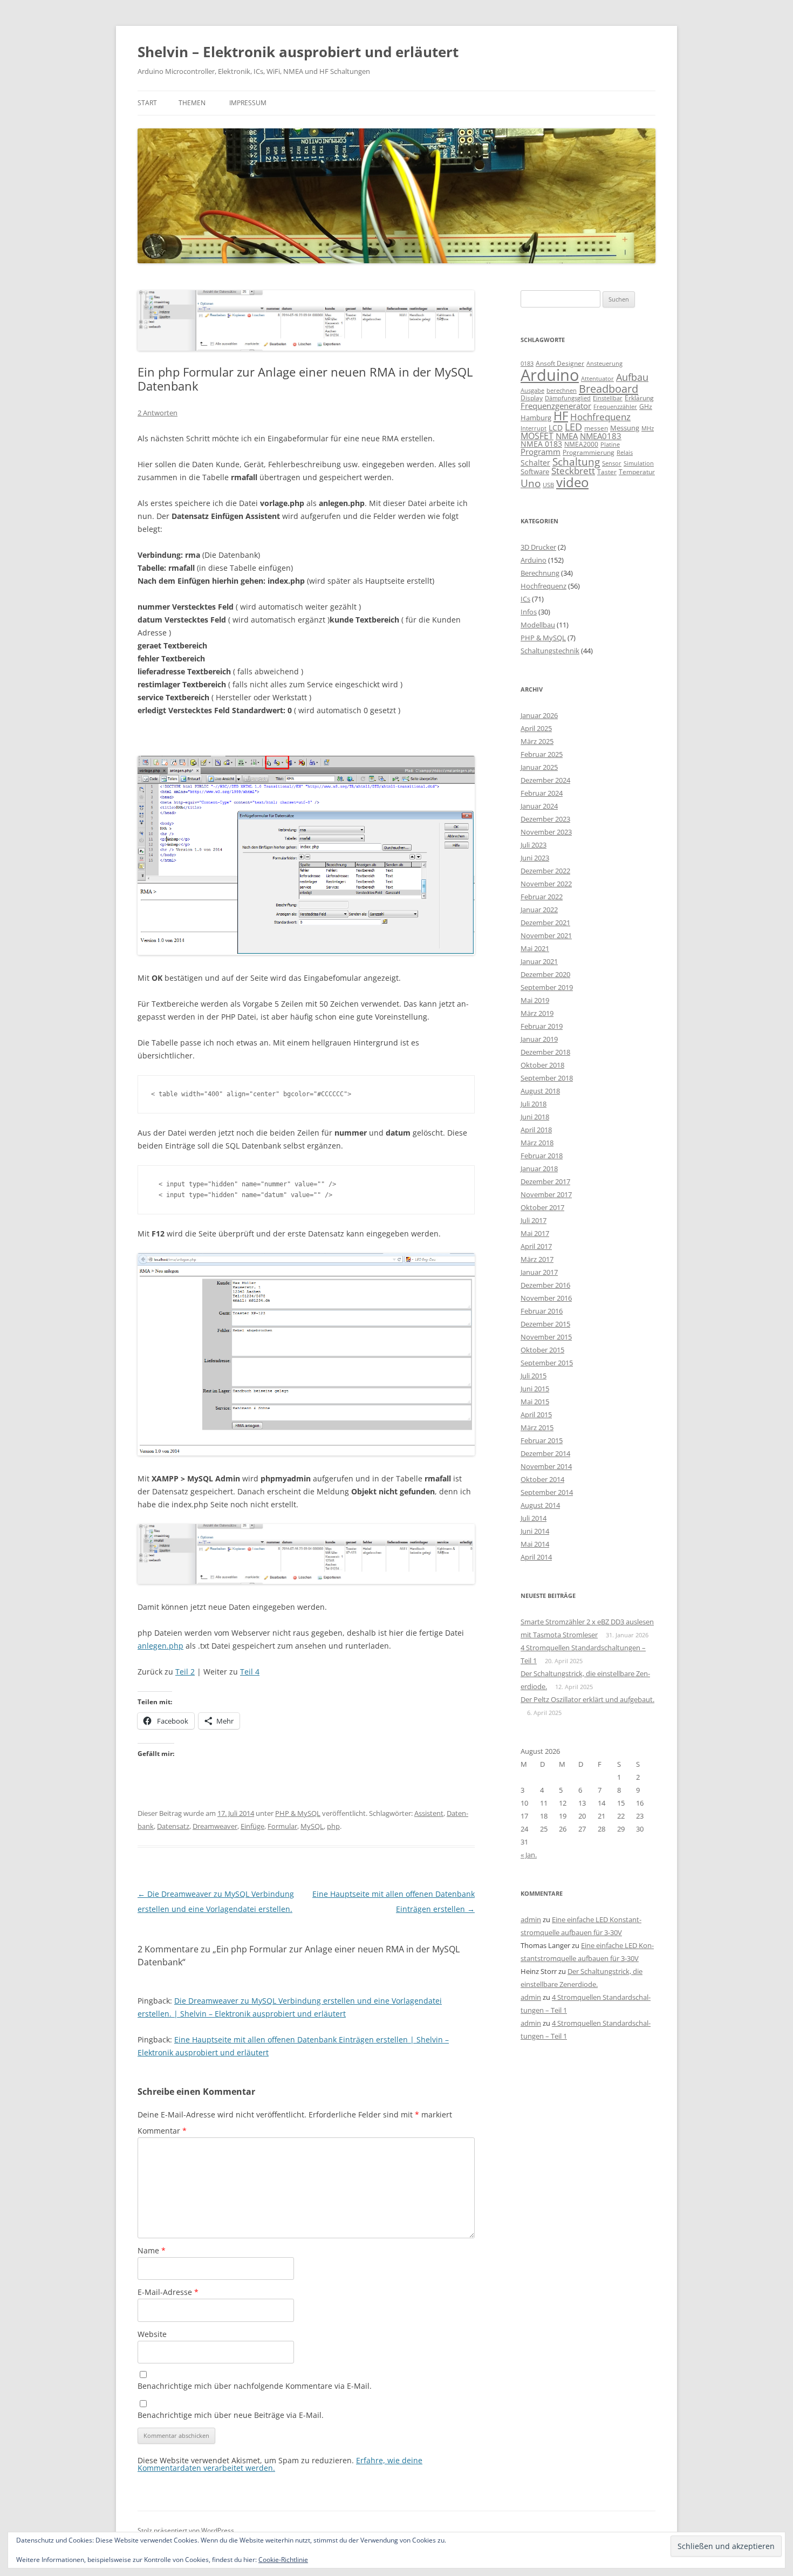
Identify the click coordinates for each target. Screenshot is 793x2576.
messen (596, 428)
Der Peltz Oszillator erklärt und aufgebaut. (587, 1699)
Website (152, 2334)
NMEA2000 (581, 444)
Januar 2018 (539, 1169)
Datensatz (173, 1826)
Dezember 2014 (545, 1453)
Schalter (535, 463)
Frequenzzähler (615, 406)
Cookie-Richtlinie (283, 2560)
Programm (541, 452)
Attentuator (597, 378)
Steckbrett (573, 471)
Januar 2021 (539, 961)
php (333, 1826)
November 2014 (546, 1466)
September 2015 (547, 1363)
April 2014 (536, 1557)
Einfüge (252, 1826)
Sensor (612, 463)
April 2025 (536, 728)
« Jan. (529, 1855)
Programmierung (589, 452)
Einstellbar (608, 398)
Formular (282, 1826)
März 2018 (537, 1143)
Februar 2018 (542, 1156)
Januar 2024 (539, 806)
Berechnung (540, 573)
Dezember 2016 (545, 1285)
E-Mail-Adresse (168, 2292)
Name (152, 2250)
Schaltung (576, 462)
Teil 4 (250, 1672)
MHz (648, 428)
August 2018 (540, 1091)
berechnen (562, 391)
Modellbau (538, 625)
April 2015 (536, 1415)
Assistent (429, 1813)
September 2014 (547, 1492)
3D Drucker (538, 547)
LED (573, 426)
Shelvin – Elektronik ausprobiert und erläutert (298, 52)
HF (561, 416)
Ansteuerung (604, 363)
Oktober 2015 (542, 1350)
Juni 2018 (535, 1117)
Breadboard (609, 388)
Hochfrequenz (600, 417)
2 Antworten (158, 413)
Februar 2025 (542, 754)
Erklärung (639, 398)
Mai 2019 (535, 1000)
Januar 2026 (539, 715)
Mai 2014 (535, 1544)
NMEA (567, 436)
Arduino (550, 375)
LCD (556, 428)
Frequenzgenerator (556, 406)
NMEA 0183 (541, 444)
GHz (646, 406)
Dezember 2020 (545, 974)
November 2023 (546, 832)
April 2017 (536, 1246)
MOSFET (537, 436)
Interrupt (534, 428)
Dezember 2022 (545, 871)
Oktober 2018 (542, 1065)
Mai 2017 (535, 1233)
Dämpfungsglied (568, 398)
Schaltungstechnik (550, 651)
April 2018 (536, 1130)
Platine (610, 445)
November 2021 (546, 935)
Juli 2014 (534, 1518)
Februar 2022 (542, 897)
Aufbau (632, 377)
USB (548, 485)
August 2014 (540, 1505)
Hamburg (536, 418)
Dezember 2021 (545, 923)
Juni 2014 (535, 1531)
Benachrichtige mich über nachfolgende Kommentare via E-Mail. (255, 2386)
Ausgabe (532, 390)
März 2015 (537, 1427)
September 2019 (547, 987)
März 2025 (537, 741)
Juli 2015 (534, 1376)
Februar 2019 (542, 1026)
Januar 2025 (539, 767)
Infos (529, 612)
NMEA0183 (601, 436)
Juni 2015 (535, 1389)
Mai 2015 (535, 1402)
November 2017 (546, 1194)
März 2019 (537, 1013)
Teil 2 (185, 1672)
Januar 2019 (539, 1039)
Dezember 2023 (545, 819)
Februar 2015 (542, 1440)
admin (531, 1919)
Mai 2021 (535, 948)
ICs (525, 599)
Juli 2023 (534, 845)
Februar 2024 (542, 793)
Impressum (248, 103)
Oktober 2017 (542, 1207)
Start (147, 103)
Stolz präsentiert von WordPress (186, 2530)
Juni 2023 (535, 858)
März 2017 (537, 1259)
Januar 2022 (539, 910)
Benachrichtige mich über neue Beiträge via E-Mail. (231, 2415)
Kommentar (162, 2131)
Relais (625, 452)
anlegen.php (160, 1646)
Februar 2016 (542, 1311)
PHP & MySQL (298, 1813)
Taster (607, 472)
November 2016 (546, 1298)
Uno (531, 483)
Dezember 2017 (545, 1181)
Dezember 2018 (545, 1052)
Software (535, 472)
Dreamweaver (215, 1826)
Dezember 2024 (545, 780)
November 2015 (546, 1337)
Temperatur (637, 472)
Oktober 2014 (542, 1479)
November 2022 (546, 884)
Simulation (639, 463)
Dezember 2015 (545, 1324)
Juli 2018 (534, 1104)
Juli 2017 (534, 1220)
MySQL (312, 1826)
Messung (625, 428)
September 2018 (547, 1078)
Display (532, 398)
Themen (192, 103)
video (572, 482)
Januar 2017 (539, 1272)
